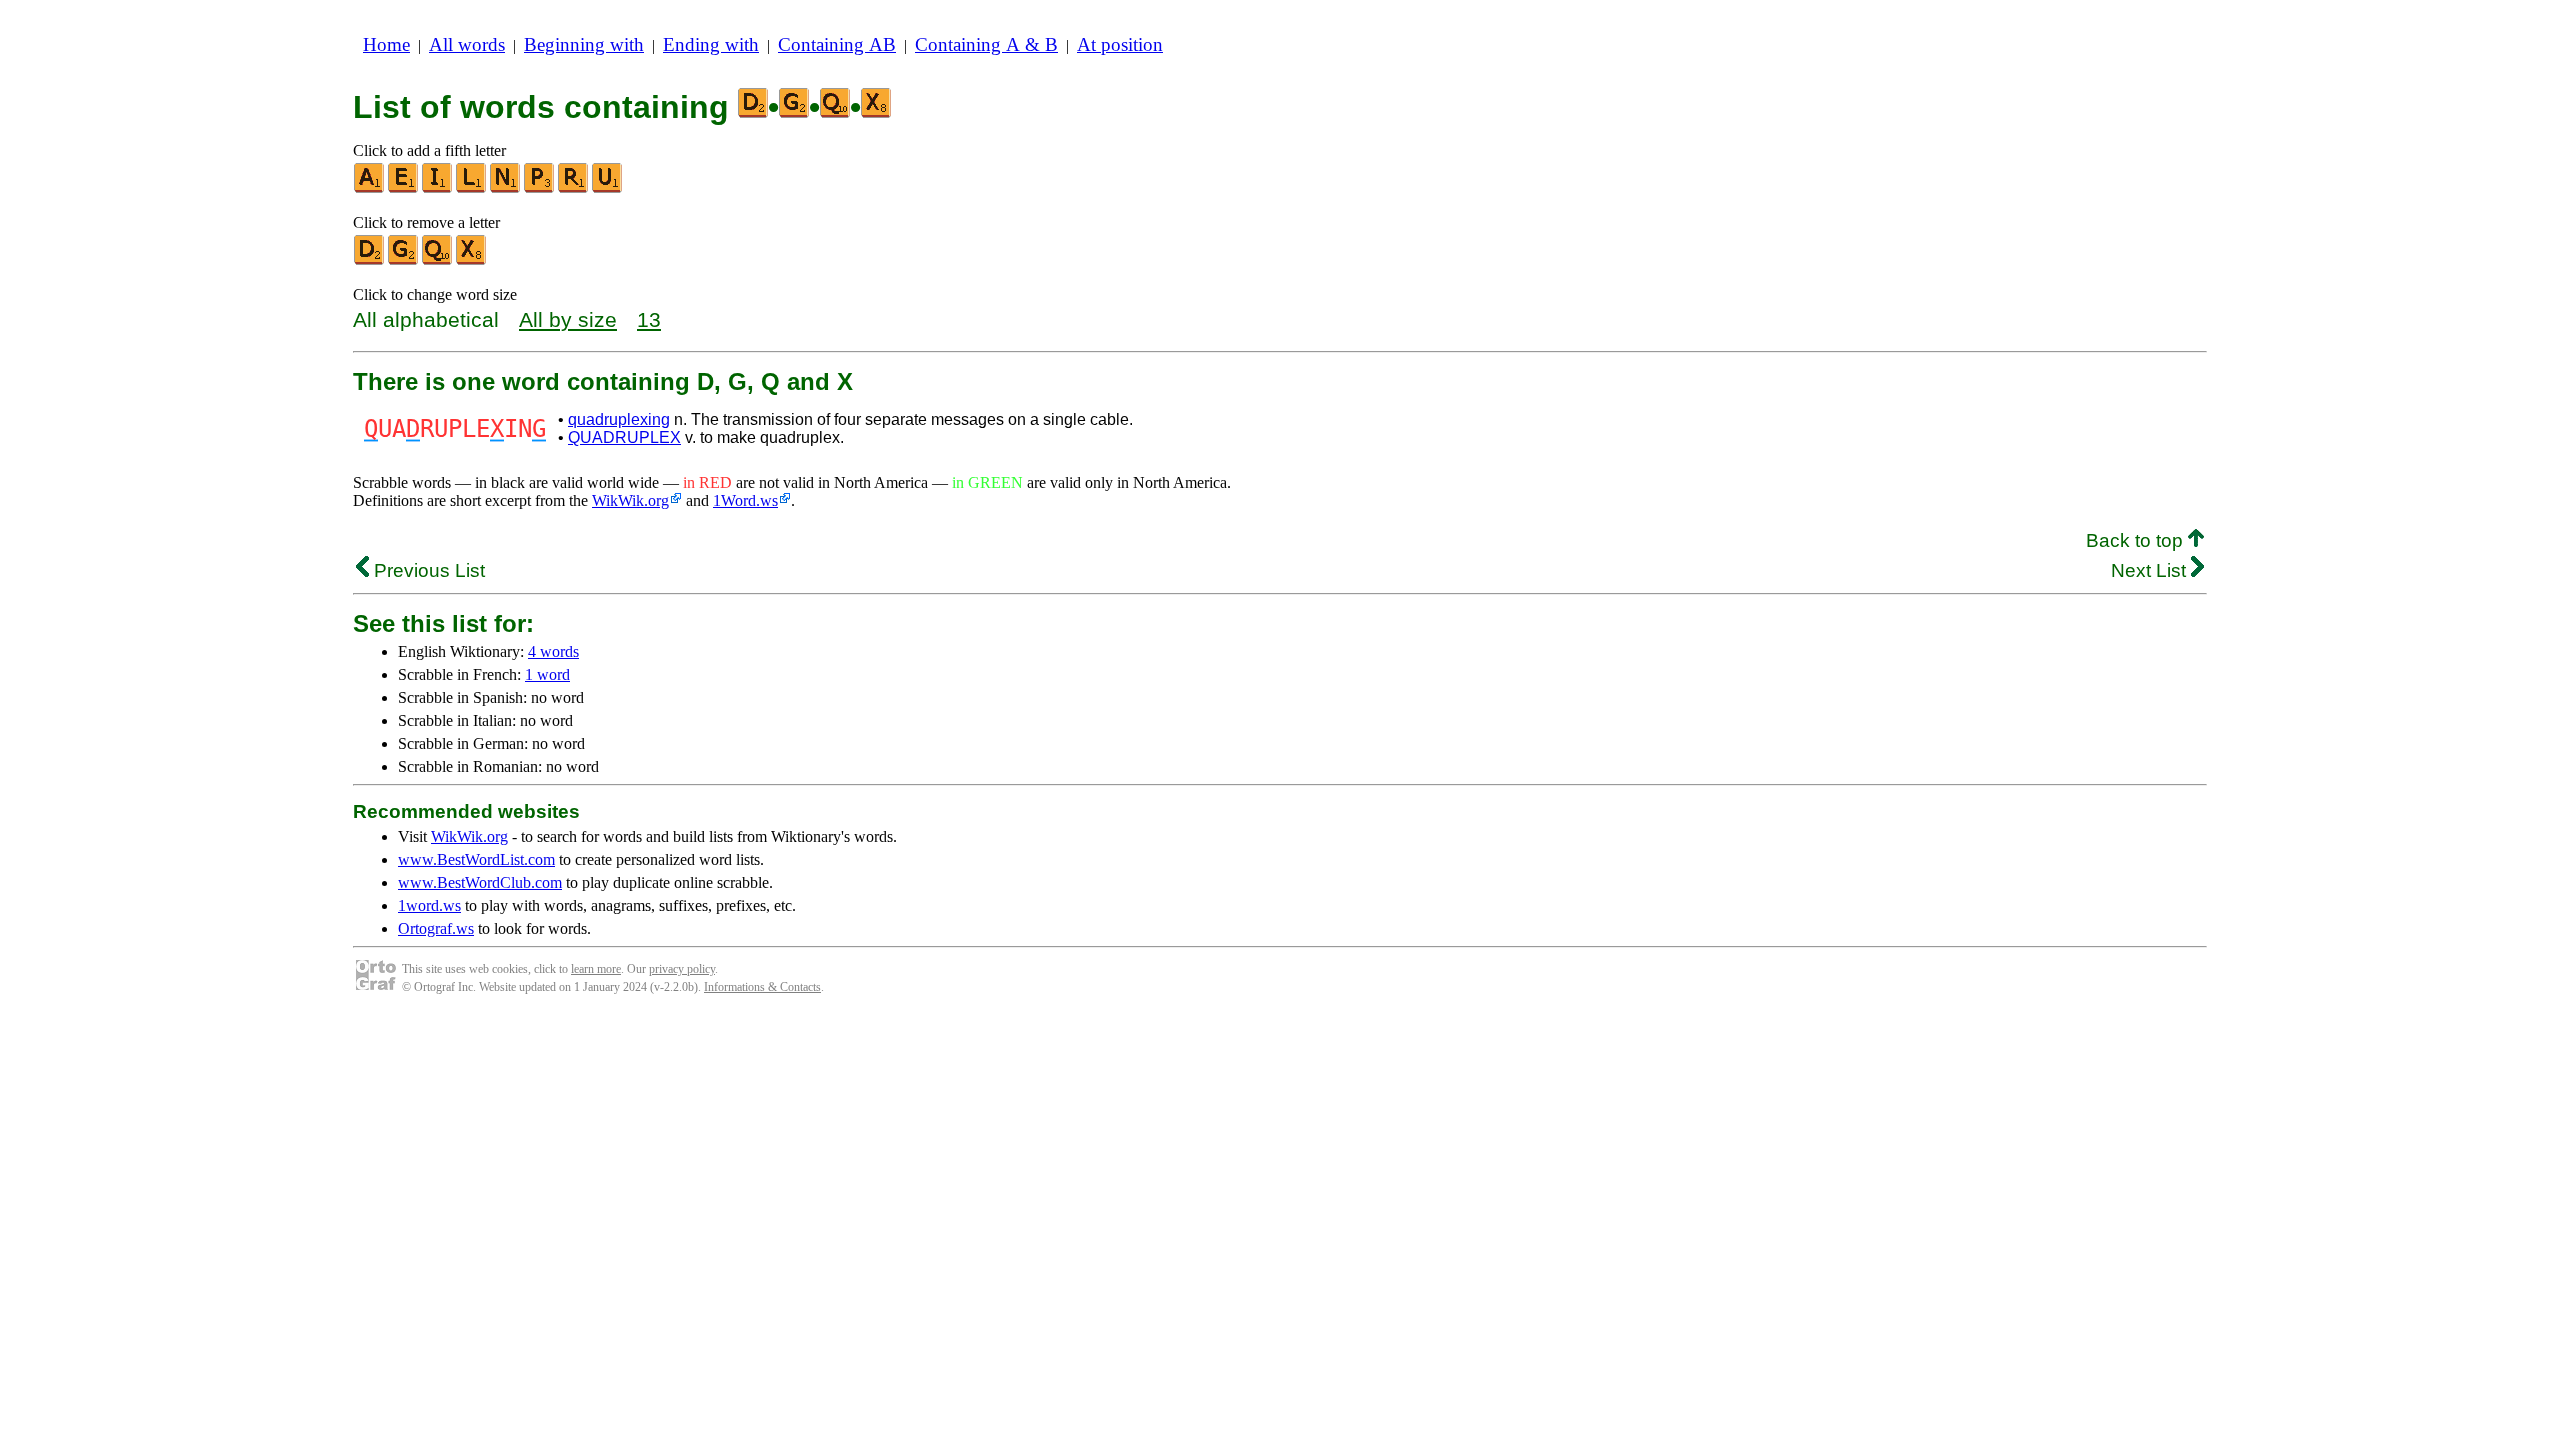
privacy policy (682, 969)
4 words (553, 651)
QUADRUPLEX (624, 437)
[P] (540, 188)
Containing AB (837, 44)
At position (1120, 44)
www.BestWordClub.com (480, 882)
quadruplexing (619, 419)
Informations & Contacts (762, 987)
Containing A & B (986, 44)
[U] (608, 188)
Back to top (2137, 540)
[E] (404, 188)
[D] (370, 260)
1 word (547, 674)
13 (649, 319)
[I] (438, 188)
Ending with (711, 44)
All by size (568, 319)
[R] (574, 188)
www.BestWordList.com (476, 859)
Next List (2151, 570)
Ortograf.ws (436, 928)
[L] (472, 188)
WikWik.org (630, 500)
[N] (506, 188)
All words (467, 44)
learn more (596, 969)
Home (386, 44)
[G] (404, 260)
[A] (370, 188)
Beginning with (584, 44)
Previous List (427, 570)
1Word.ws (745, 500)
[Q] (438, 260)
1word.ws (429, 905)
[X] (472, 260)
